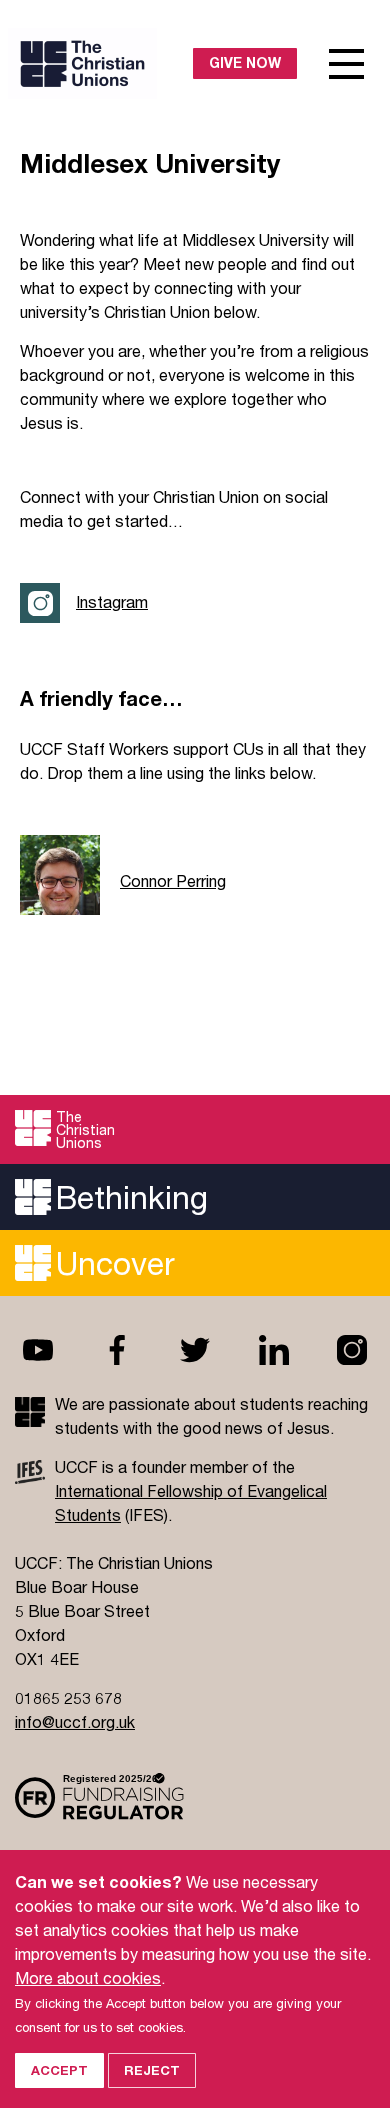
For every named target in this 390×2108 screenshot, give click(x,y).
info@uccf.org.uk (75, 1721)
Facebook (117, 1350)
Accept (59, 2070)
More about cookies (88, 1977)
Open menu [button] (347, 64)
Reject (152, 2070)
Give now (245, 62)
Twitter (195, 1350)
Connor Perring (173, 880)
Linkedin (274, 1350)
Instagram (112, 601)
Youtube (38, 1350)
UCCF (106, 63)
